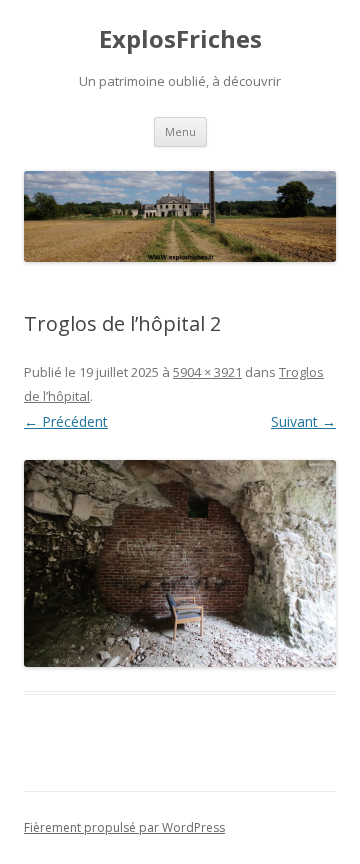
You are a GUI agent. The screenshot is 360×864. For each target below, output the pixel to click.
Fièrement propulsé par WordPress (124, 827)
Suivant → (303, 421)
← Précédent (66, 421)
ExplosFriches (180, 39)
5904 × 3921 (207, 372)
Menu (180, 131)
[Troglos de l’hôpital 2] (180, 563)
